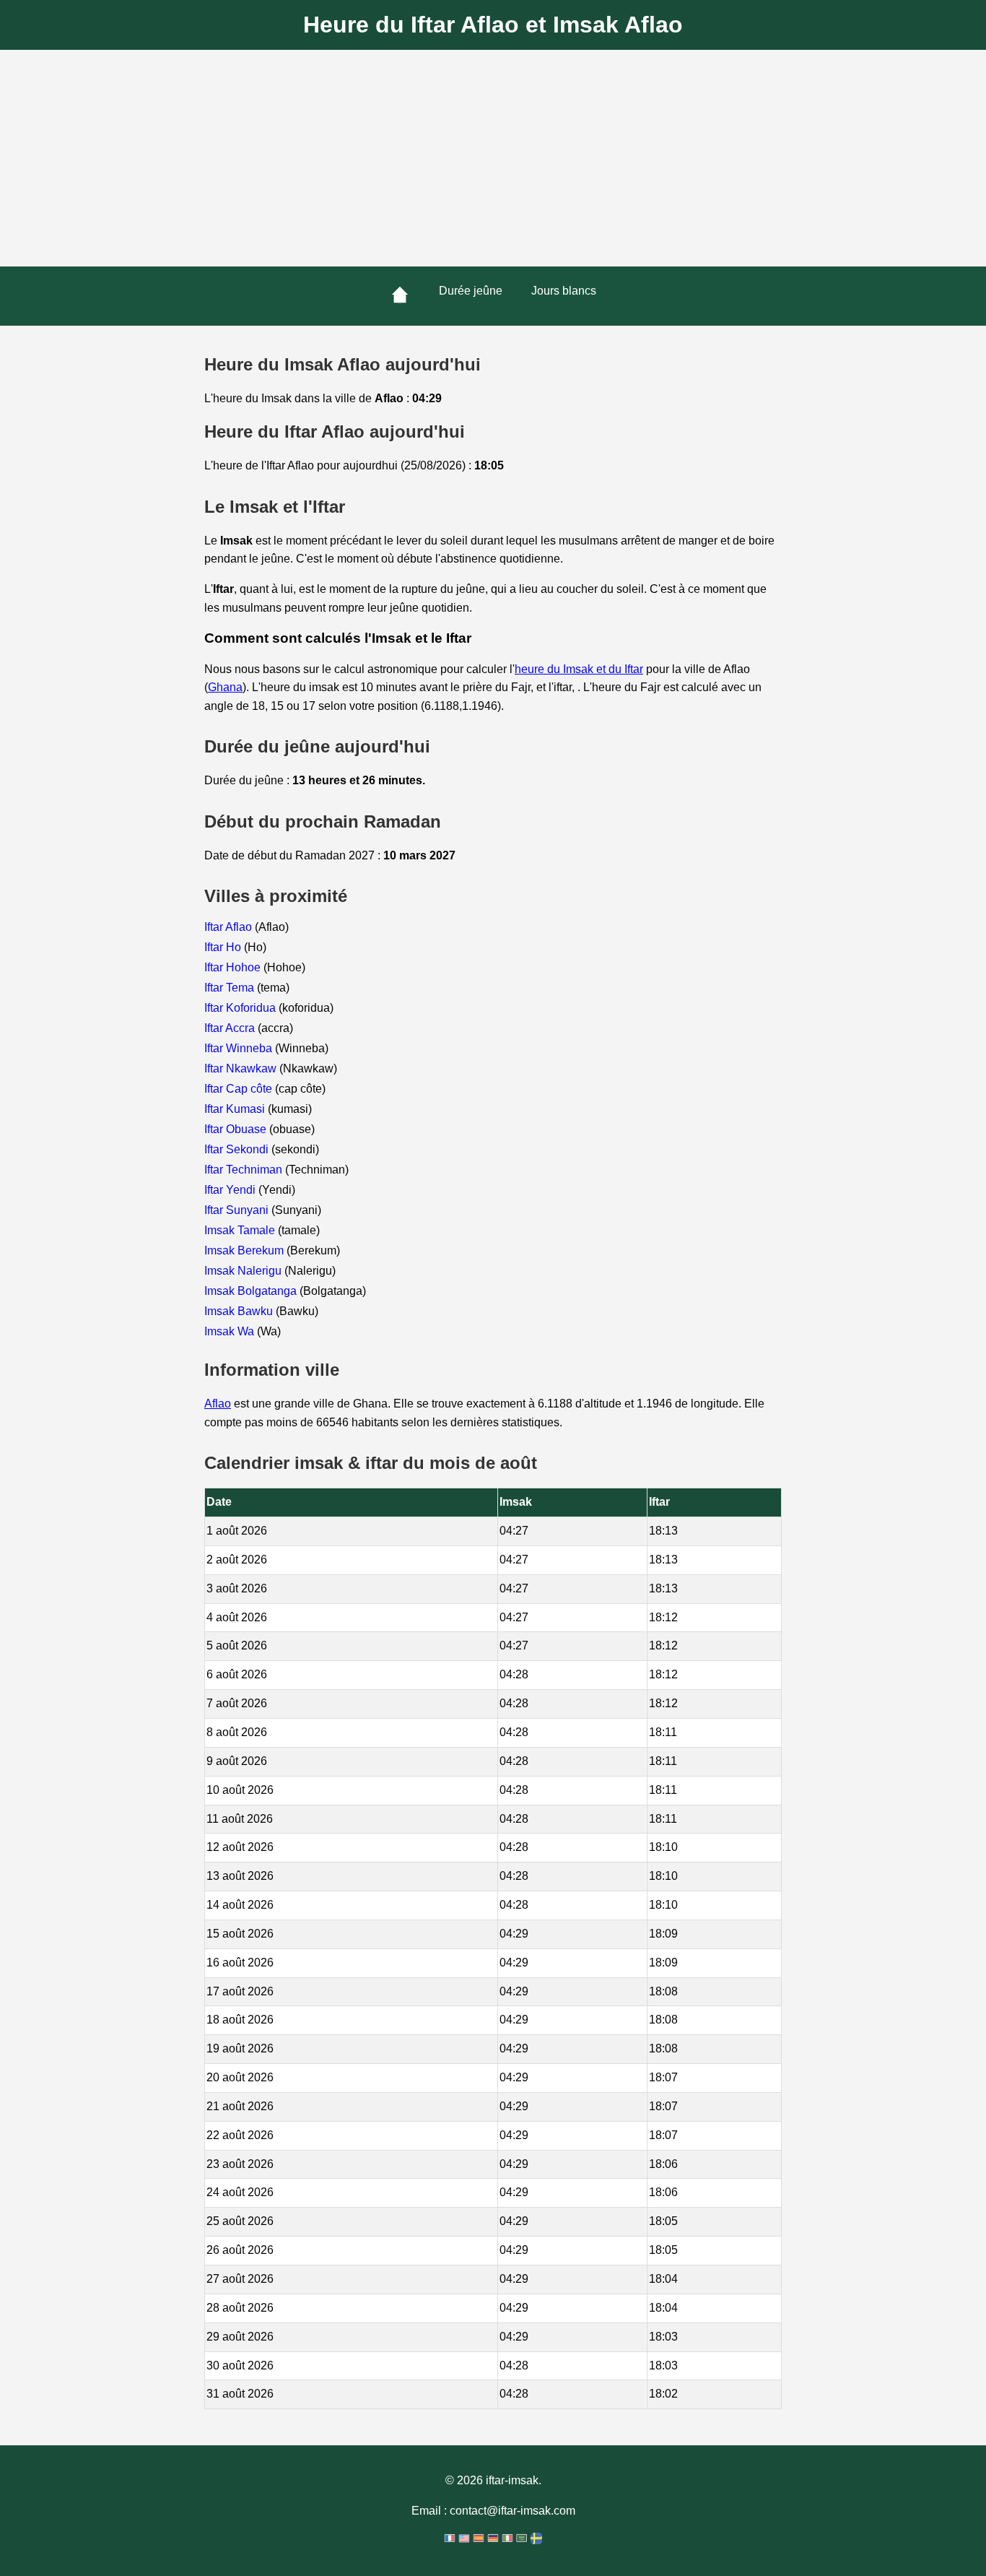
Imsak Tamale (241, 1230)
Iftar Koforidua (241, 1008)
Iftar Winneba (240, 1048)
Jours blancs (564, 291)
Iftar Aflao (230, 927)
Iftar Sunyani (238, 1210)
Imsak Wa (231, 1331)
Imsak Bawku (240, 1311)
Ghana (225, 687)
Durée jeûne (471, 291)
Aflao (218, 1404)
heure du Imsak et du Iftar (579, 669)
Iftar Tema (231, 988)
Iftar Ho (224, 947)
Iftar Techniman (245, 1170)
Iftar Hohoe (234, 967)
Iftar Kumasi (236, 1109)
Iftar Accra (231, 1028)
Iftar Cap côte (240, 1089)
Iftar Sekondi (238, 1149)
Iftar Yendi (231, 1190)
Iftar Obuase (237, 1129)
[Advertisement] (493, 158)
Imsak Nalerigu (244, 1271)
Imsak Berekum (245, 1250)
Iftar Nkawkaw (242, 1068)
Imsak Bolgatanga (252, 1291)
